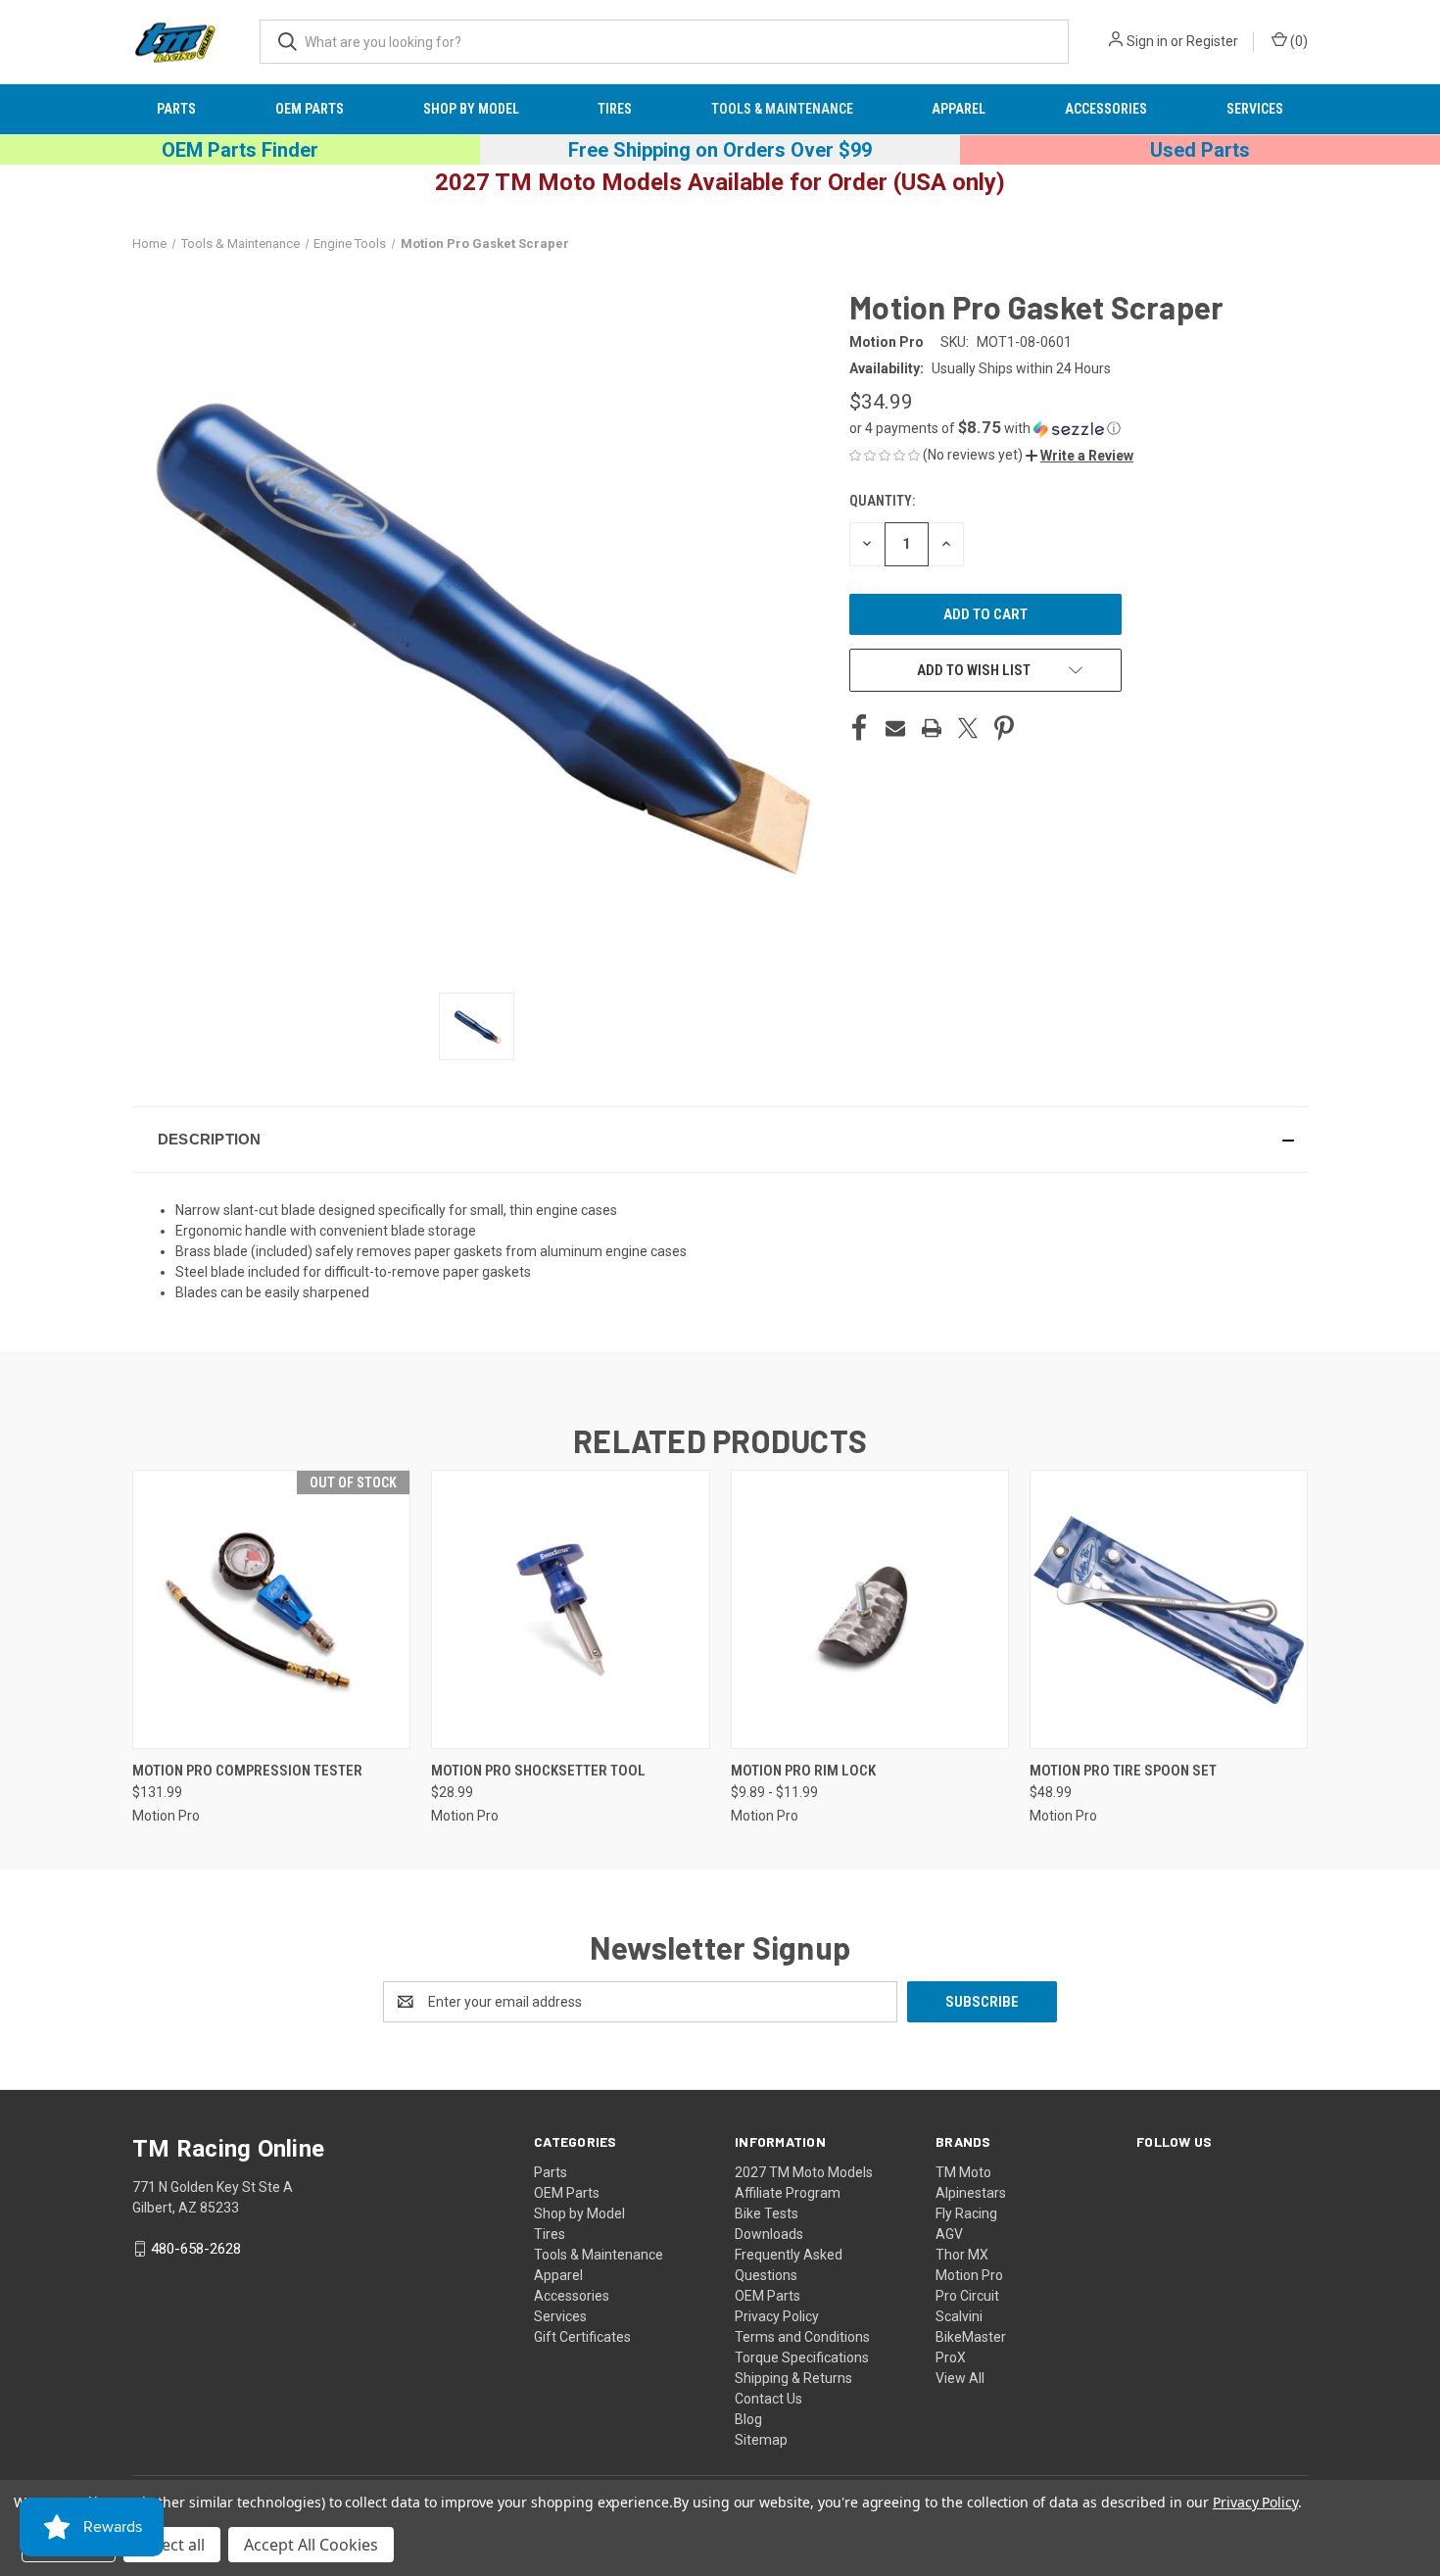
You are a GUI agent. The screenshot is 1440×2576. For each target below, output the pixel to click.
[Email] (895, 728)
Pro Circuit (967, 2296)
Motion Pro (969, 2275)
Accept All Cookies (311, 2545)
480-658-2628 (196, 2249)
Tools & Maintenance (782, 109)
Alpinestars (971, 2193)
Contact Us (768, 2399)
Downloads (769, 2234)
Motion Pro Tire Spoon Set (1123, 1771)
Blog (748, 2419)
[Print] (932, 728)
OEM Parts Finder (240, 150)
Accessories (1106, 109)
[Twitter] (968, 728)
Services (1255, 109)
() (1297, 41)
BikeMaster (971, 2337)
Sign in (1147, 41)
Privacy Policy (777, 2316)
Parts (176, 109)
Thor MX (962, 2255)
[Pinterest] (1004, 728)
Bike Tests (767, 2213)
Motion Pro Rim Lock (803, 1771)
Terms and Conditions (802, 2337)
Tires (615, 109)
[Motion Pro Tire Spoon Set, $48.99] (1169, 1609)
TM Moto (963, 2172)
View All (960, 2378)
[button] (1076, 428)
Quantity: (882, 501)
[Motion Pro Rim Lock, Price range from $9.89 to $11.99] (870, 1609)
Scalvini (959, 2316)
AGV (949, 2234)
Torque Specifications (802, 2357)
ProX (951, 2357)
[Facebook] (859, 728)
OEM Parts (310, 109)
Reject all (172, 2545)
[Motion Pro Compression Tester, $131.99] (271, 1609)
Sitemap (761, 2440)
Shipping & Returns (793, 2378)
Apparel (959, 109)
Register (1212, 41)
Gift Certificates (582, 2337)
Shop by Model (471, 109)
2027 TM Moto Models (804, 2172)
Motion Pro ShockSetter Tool (538, 1771)
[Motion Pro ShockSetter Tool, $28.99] (570, 1609)
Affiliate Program (788, 2193)
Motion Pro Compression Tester (247, 1771)
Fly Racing (966, 2213)
